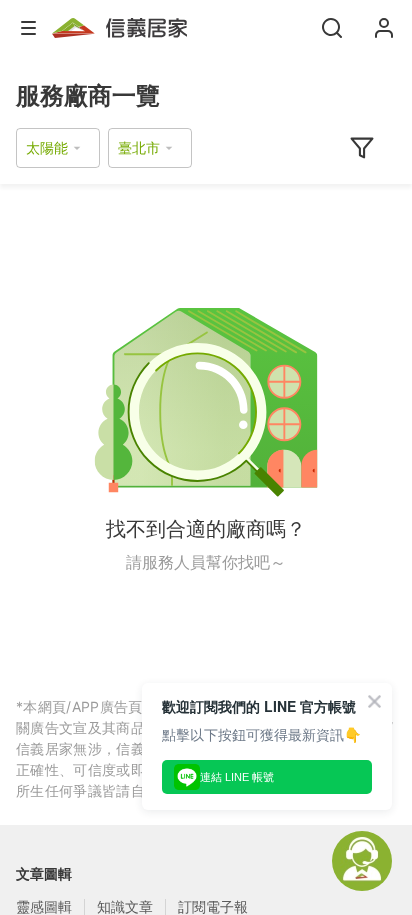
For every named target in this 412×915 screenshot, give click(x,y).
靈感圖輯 (44, 906)
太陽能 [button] (47, 147)
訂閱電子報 (213, 906)
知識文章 (125, 906)
